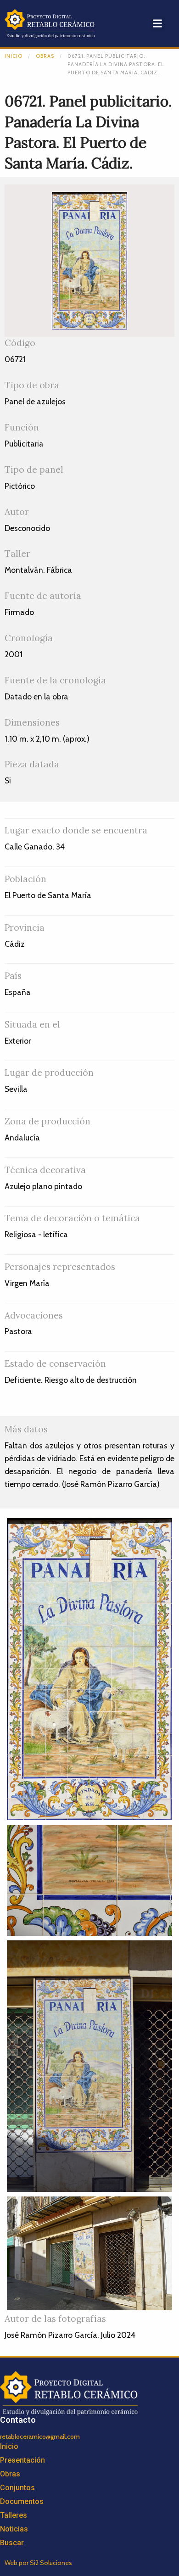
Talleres (14, 2515)
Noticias (14, 2529)
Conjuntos (17, 2488)
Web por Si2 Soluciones (38, 2563)
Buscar (12, 2543)
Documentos (22, 2501)
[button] (158, 24)
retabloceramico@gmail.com (40, 2436)
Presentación (22, 2460)
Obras (45, 56)
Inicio (14, 56)
